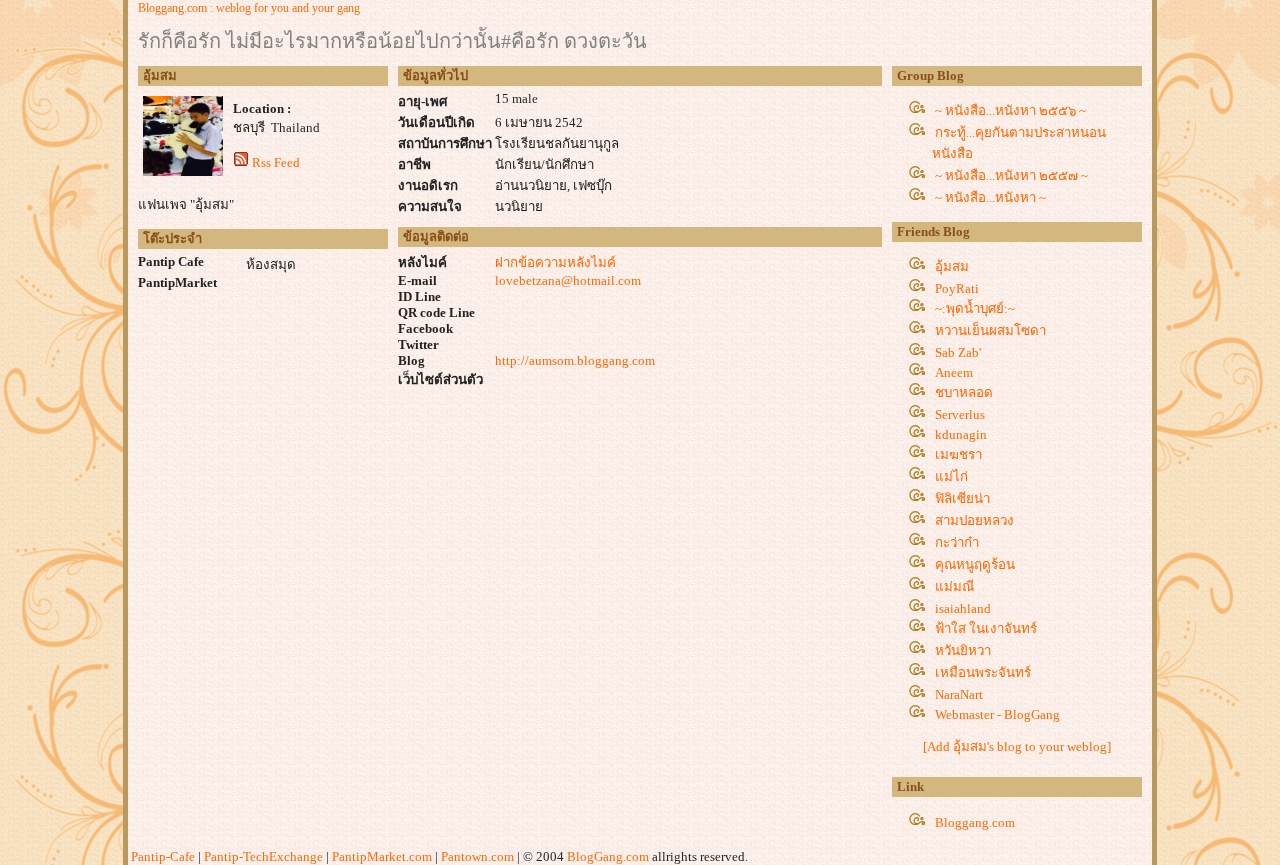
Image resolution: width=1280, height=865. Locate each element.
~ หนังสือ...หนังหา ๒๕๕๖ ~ (1010, 110)
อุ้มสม (952, 266)
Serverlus (960, 414)
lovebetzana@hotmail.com (568, 280)
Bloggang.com (975, 822)
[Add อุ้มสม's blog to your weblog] (1017, 746)
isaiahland (963, 608)
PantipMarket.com (382, 856)
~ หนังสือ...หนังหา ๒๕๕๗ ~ (1011, 175)
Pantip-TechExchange (263, 856)
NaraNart (959, 694)
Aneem (954, 372)
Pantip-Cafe (163, 856)
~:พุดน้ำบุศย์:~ (975, 308)
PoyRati (957, 288)
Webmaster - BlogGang (997, 714)
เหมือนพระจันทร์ (983, 672)
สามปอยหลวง (974, 520)
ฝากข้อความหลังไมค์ (555, 262)
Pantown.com (477, 856)
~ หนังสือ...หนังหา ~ (990, 197)
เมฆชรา (958, 454)
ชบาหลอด (964, 392)
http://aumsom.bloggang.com (575, 360)
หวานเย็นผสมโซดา (990, 330)
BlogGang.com (608, 856)
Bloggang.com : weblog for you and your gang (249, 8)
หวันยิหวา (963, 650)
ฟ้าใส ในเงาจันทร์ (986, 628)
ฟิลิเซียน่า (962, 498)
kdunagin (961, 434)
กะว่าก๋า (957, 542)
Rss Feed (276, 162)
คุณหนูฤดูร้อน (975, 564)
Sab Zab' (958, 352)
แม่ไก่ (951, 476)
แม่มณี (954, 586)
